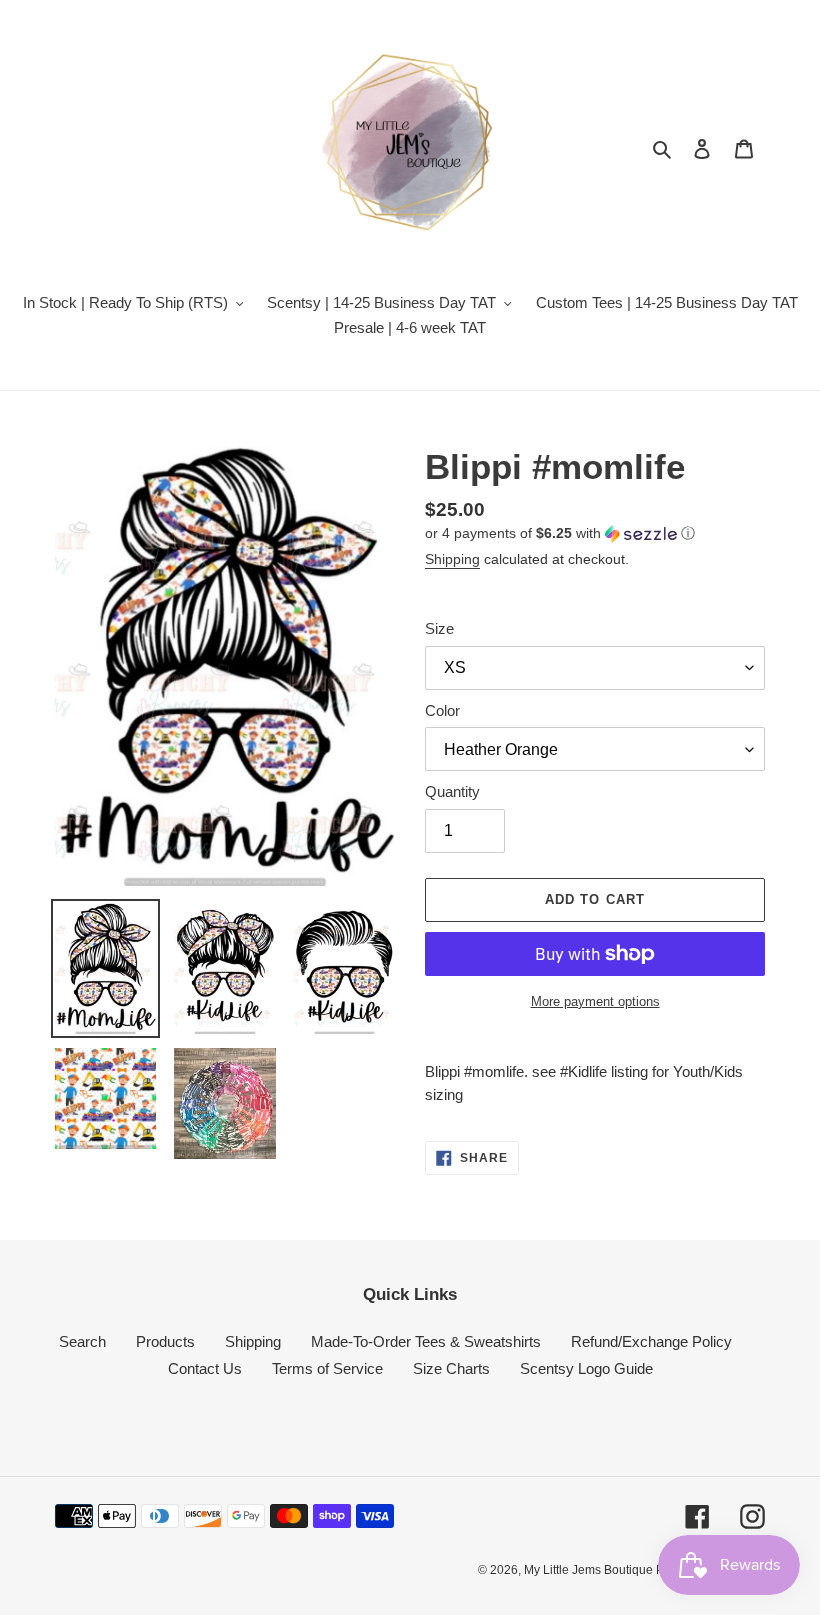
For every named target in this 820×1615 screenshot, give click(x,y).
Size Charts (451, 1368)
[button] (560, 533)
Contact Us (205, 1368)
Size (439, 628)
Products (165, 1341)
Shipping (452, 559)
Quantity (452, 791)
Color (442, 710)
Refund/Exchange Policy (651, 1341)
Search (82, 1341)
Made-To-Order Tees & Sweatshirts (426, 1341)
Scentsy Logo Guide (586, 1368)
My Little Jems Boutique (590, 1570)
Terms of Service (327, 1368)
